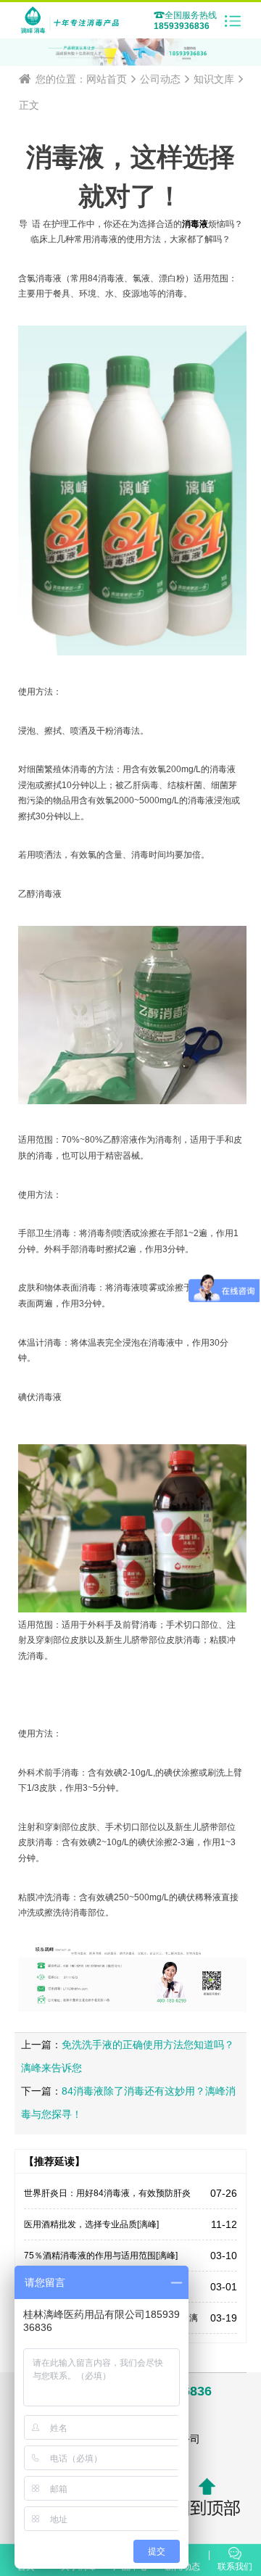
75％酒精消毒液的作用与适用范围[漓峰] (101, 2256)
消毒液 (195, 224)
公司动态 (160, 79)
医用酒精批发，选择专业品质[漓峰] (91, 2224)
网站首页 (107, 79)
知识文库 (214, 79)
